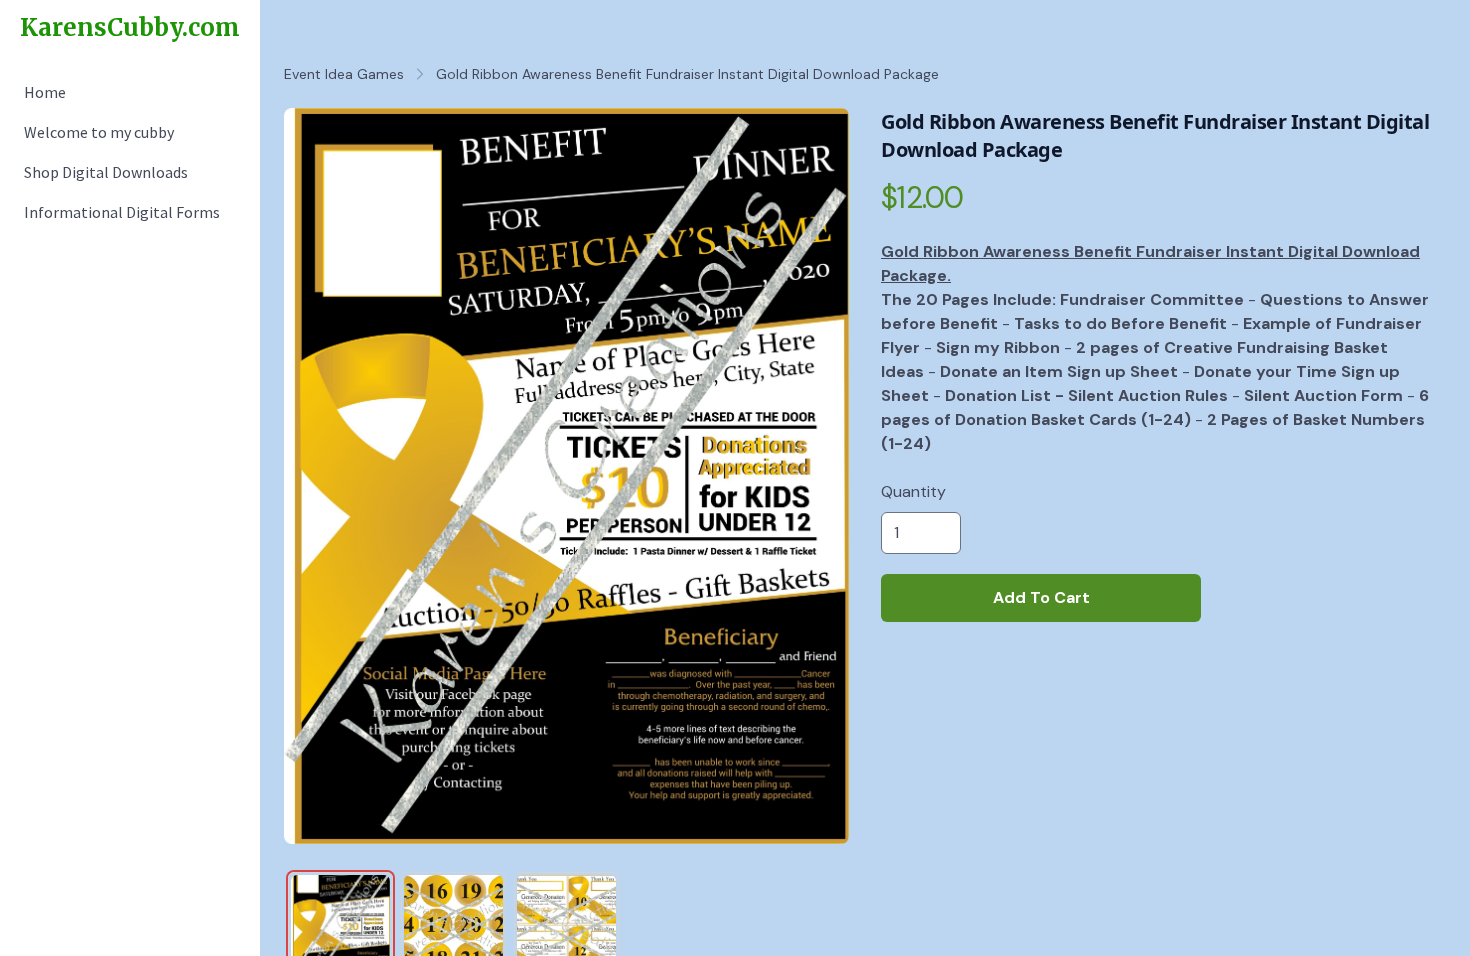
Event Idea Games (344, 74)
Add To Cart (1041, 597)
